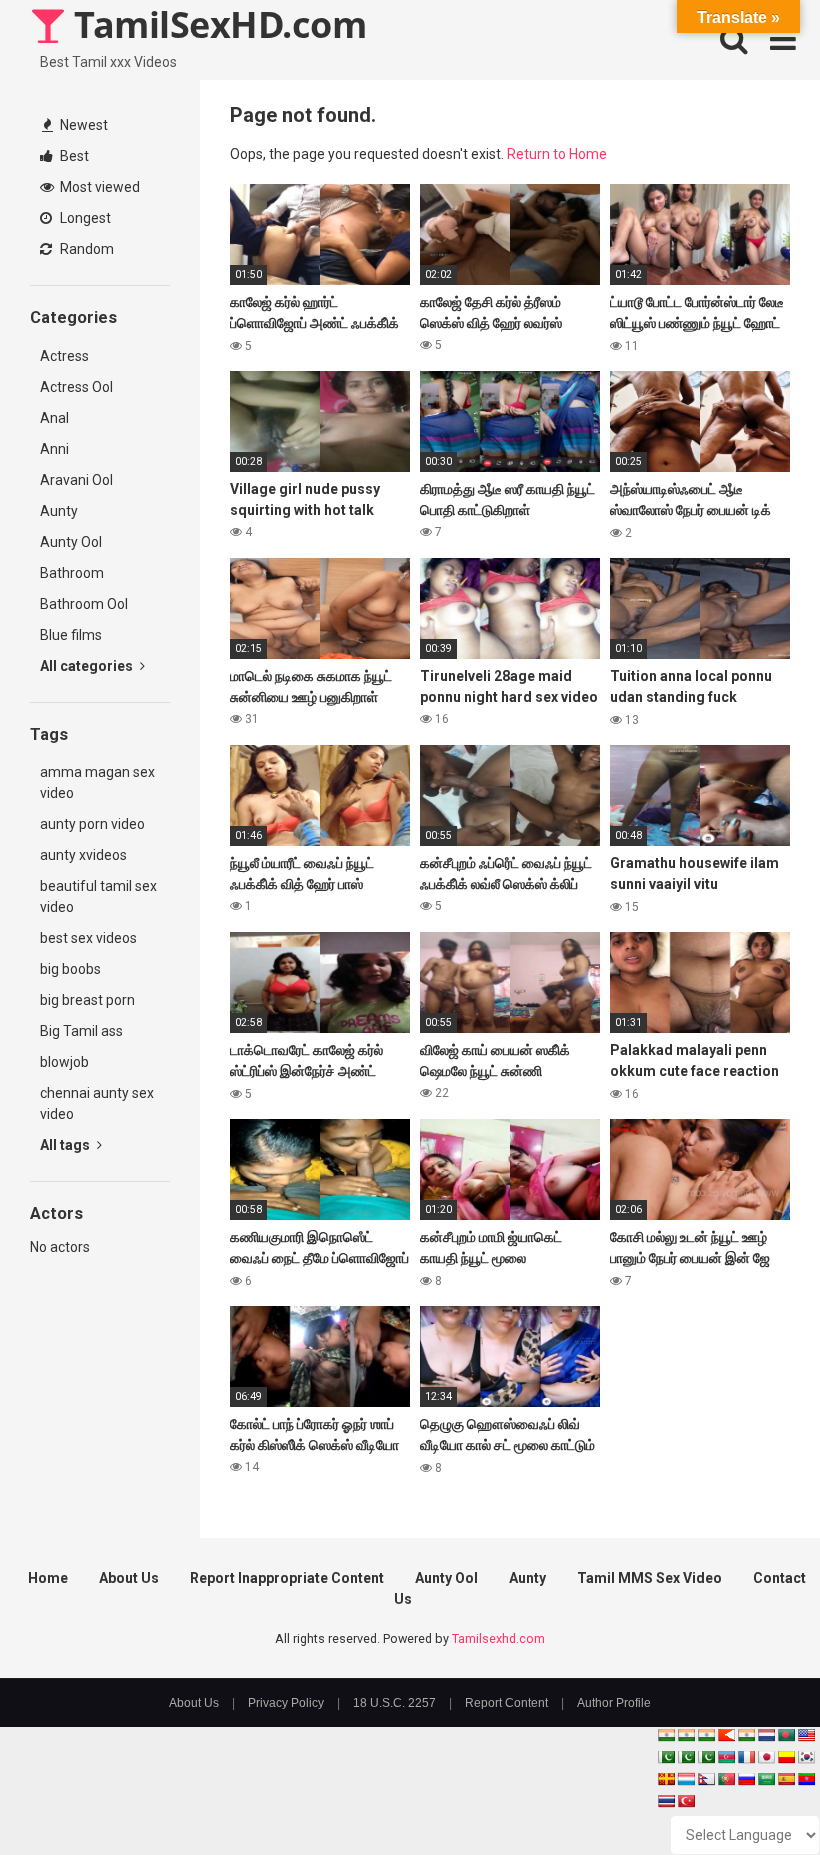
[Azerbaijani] (726, 1757)
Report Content (506, 1703)
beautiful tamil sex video (98, 896)
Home (48, 1578)
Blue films (71, 635)
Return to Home (557, 154)
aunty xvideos (83, 855)
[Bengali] (786, 1735)
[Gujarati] (666, 1735)
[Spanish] (786, 1779)
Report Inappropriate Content (287, 1578)
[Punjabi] (686, 1757)
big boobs (70, 969)
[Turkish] (686, 1801)
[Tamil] (706, 1735)
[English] (806, 1735)
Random (85, 249)
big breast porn (87, 1000)
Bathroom (72, 573)
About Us (129, 1578)
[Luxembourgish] (686, 1779)
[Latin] (666, 1779)
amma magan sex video (97, 782)
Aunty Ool (71, 542)
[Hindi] (746, 1735)
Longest (84, 218)
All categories (88, 666)
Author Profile (614, 1703)
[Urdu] (706, 1757)
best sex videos (88, 938)
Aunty (59, 511)
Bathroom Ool (84, 604)
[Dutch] (766, 1735)
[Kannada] (786, 1757)
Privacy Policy (286, 1703)
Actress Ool (76, 387)
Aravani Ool (76, 480)
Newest (82, 125)
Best (73, 156)
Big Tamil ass (81, 1031)
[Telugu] (806, 1779)
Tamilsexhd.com (498, 1638)
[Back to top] (753, 1794)
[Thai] (666, 1801)
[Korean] (806, 1757)
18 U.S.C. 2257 (394, 1703)
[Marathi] (726, 1735)
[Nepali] (706, 1779)
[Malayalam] (686, 1735)
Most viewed (98, 187)
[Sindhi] (666, 1757)
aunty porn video (92, 824)
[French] (746, 1757)
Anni (54, 449)
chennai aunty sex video (97, 1103)
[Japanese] (766, 1757)
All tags (66, 1145)
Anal (54, 418)
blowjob (64, 1062)
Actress (64, 356)
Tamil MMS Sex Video (649, 1578)
